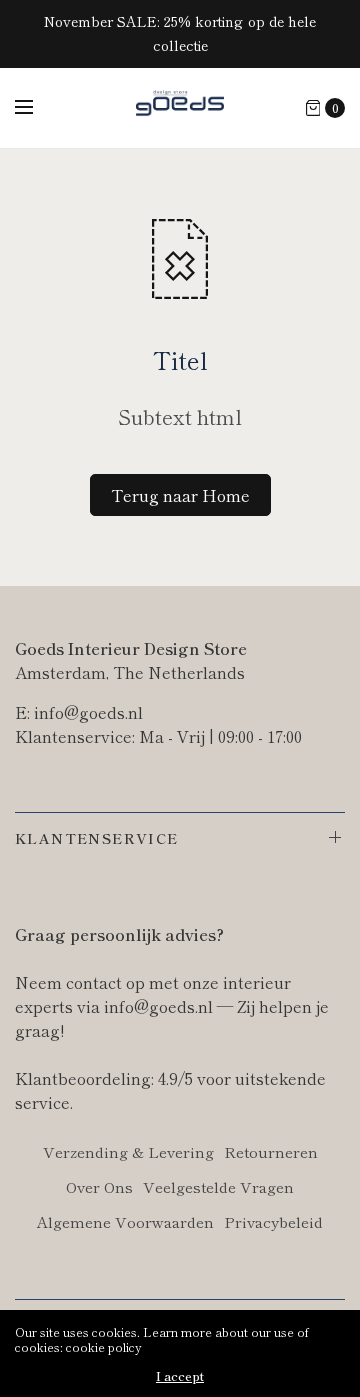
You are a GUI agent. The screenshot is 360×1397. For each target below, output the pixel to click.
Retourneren (271, 1151)
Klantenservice (97, 838)
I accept (180, 1376)
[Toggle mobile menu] (37, 108)
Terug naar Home (180, 495)
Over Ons (99, 1186)
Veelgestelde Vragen (218, 1186)
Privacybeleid (273, 1221)
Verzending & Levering (128, 1151)
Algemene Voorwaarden (125, 1221)
